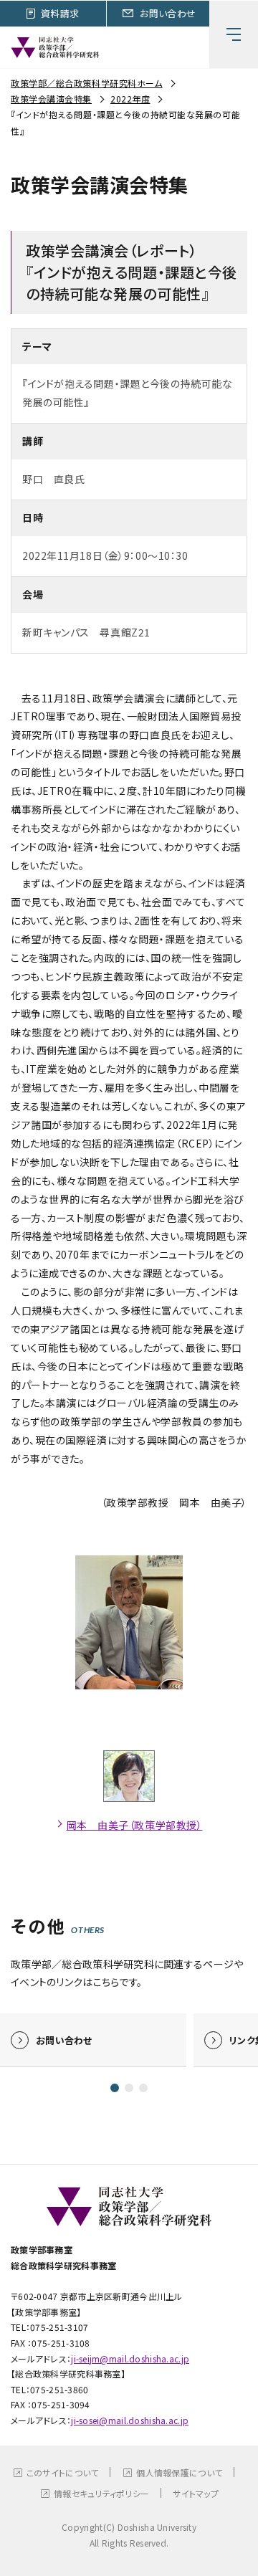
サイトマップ (196, 2493)
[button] (115, 2088)
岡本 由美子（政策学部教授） (135, 1825)
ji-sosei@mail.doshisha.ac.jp (130, 2420)
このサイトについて (63, 2472)
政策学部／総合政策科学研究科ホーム (87, 83)
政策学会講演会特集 (51, 99)
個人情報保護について (179, 2472)
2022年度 (130, 99)
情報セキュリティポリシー (101, 2493)
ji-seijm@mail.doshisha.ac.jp (130, 2358)
